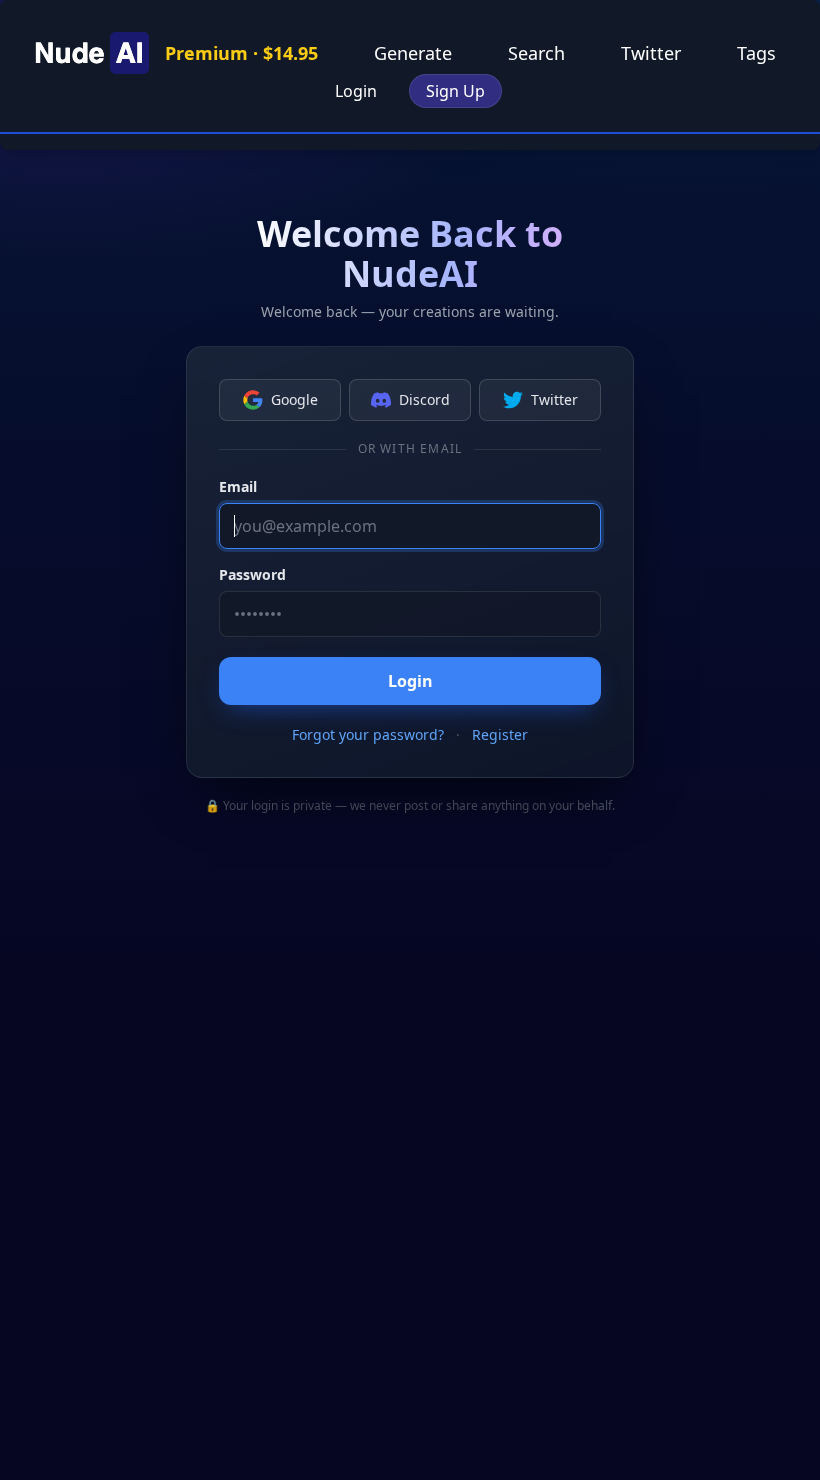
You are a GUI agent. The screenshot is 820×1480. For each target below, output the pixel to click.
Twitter (651, 53)
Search (536, 53)
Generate (413, 53)
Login (356, 91)
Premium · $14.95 (241, 53)
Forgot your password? (368, 734)
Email (238, 486)
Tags (756, 53)
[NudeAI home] (89, 53)
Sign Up (455, 91)
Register (500, 734)
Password (252, 574)
